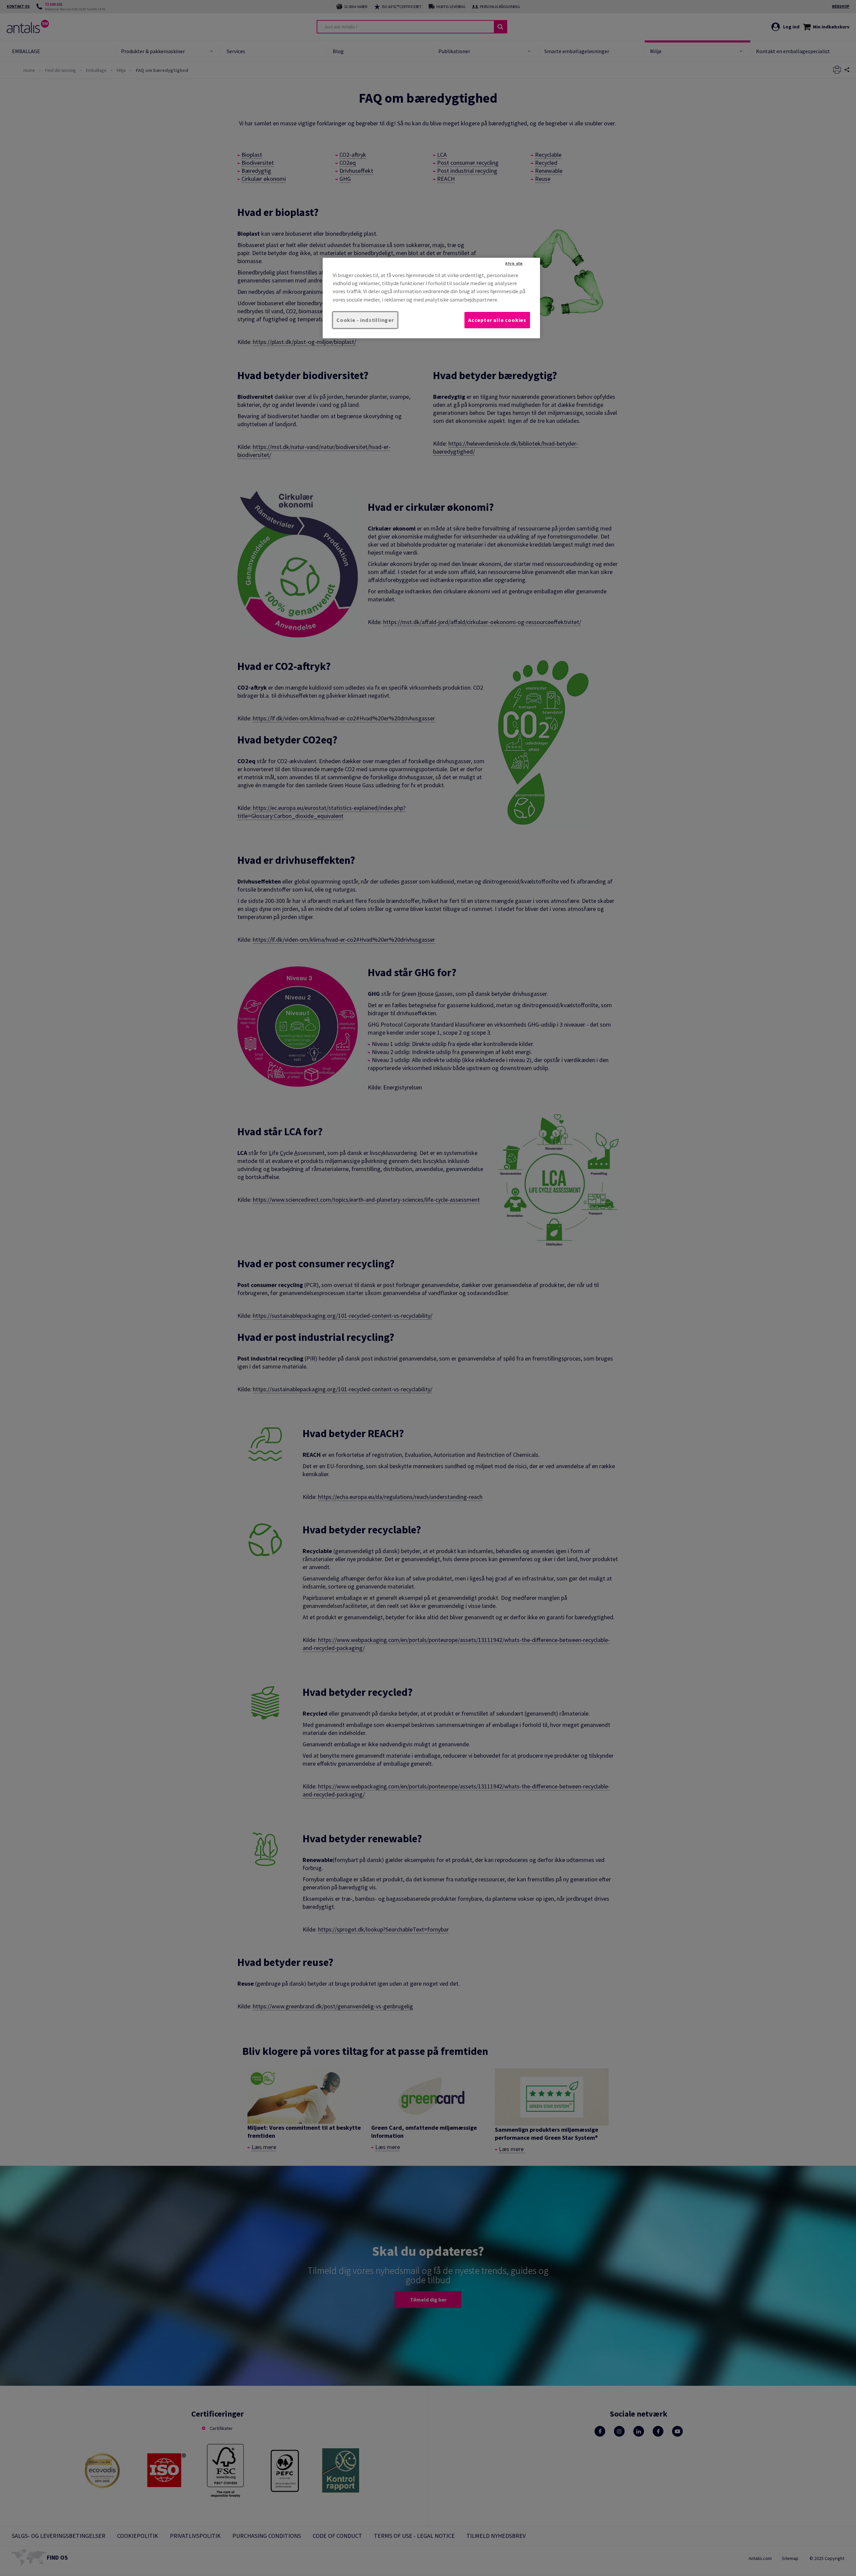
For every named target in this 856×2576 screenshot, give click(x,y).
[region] (431, 298)
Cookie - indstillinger (365, 320)
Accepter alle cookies (497, 320)
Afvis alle (514, 263)
